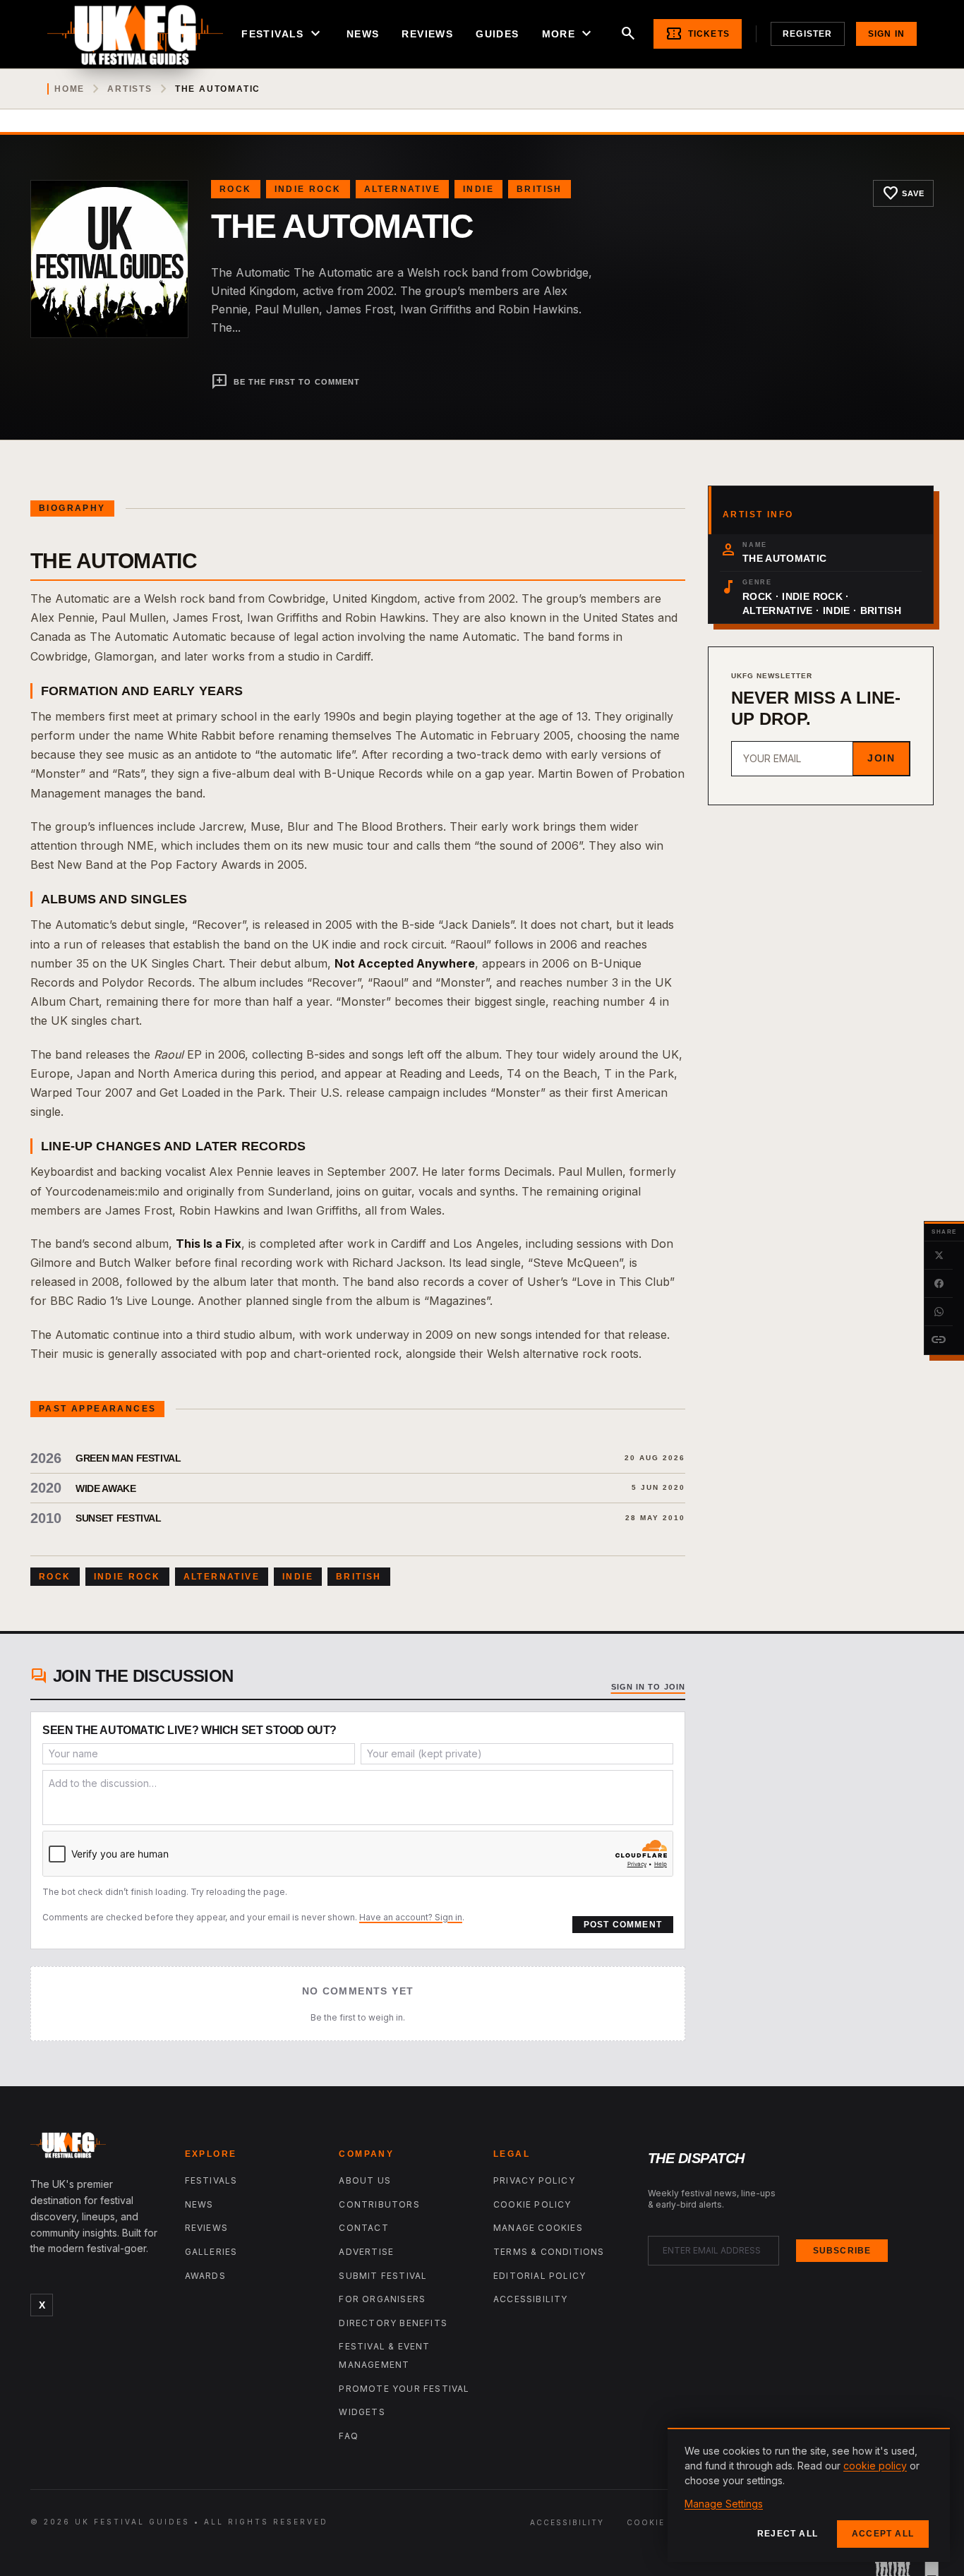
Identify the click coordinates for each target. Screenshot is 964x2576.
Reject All (788, 2534)
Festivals (283, 34)
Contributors (379, 2204)
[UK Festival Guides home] (96, 2148)
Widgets (362, 2412)
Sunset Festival (119, 1518)
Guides (497, 34)
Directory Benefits (393, 2323)
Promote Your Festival (404, 2389)
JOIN (881, 758)
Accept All (883, 2534)
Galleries (211, 2252)
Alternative (402, 189)
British (540, 189)
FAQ (349, 2436)
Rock (236, 189)
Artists (130, 89)
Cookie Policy (532, 2204)
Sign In (886, 34)
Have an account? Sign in (411, 1917)
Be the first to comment (285, 382)
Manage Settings (724, 2504)
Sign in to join (649, 1687)
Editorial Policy (540, 2276)
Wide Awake (106, 1488)
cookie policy (875, 2466)
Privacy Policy (534, 2180)
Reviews (427, 34)
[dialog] (809, 2495)
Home (70, 89)
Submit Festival (383, 2276)
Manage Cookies (538, 2228)
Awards (205, 2276)
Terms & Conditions (549, 2252)
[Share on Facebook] (939, 1284)
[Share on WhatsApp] (939, 1312)
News (363, 34)
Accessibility (531, 2299)
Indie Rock (308, 189)
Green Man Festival (128, 1458)
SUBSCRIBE (842, 2251)
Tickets (698, 34)
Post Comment (623, 1925)
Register (808, 34)
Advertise (366, 2252)
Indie (478, 189)
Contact (363, 2228)
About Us (365, 2180)
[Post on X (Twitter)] (939, 1256)
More (569, 34)
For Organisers (382, 2299)
